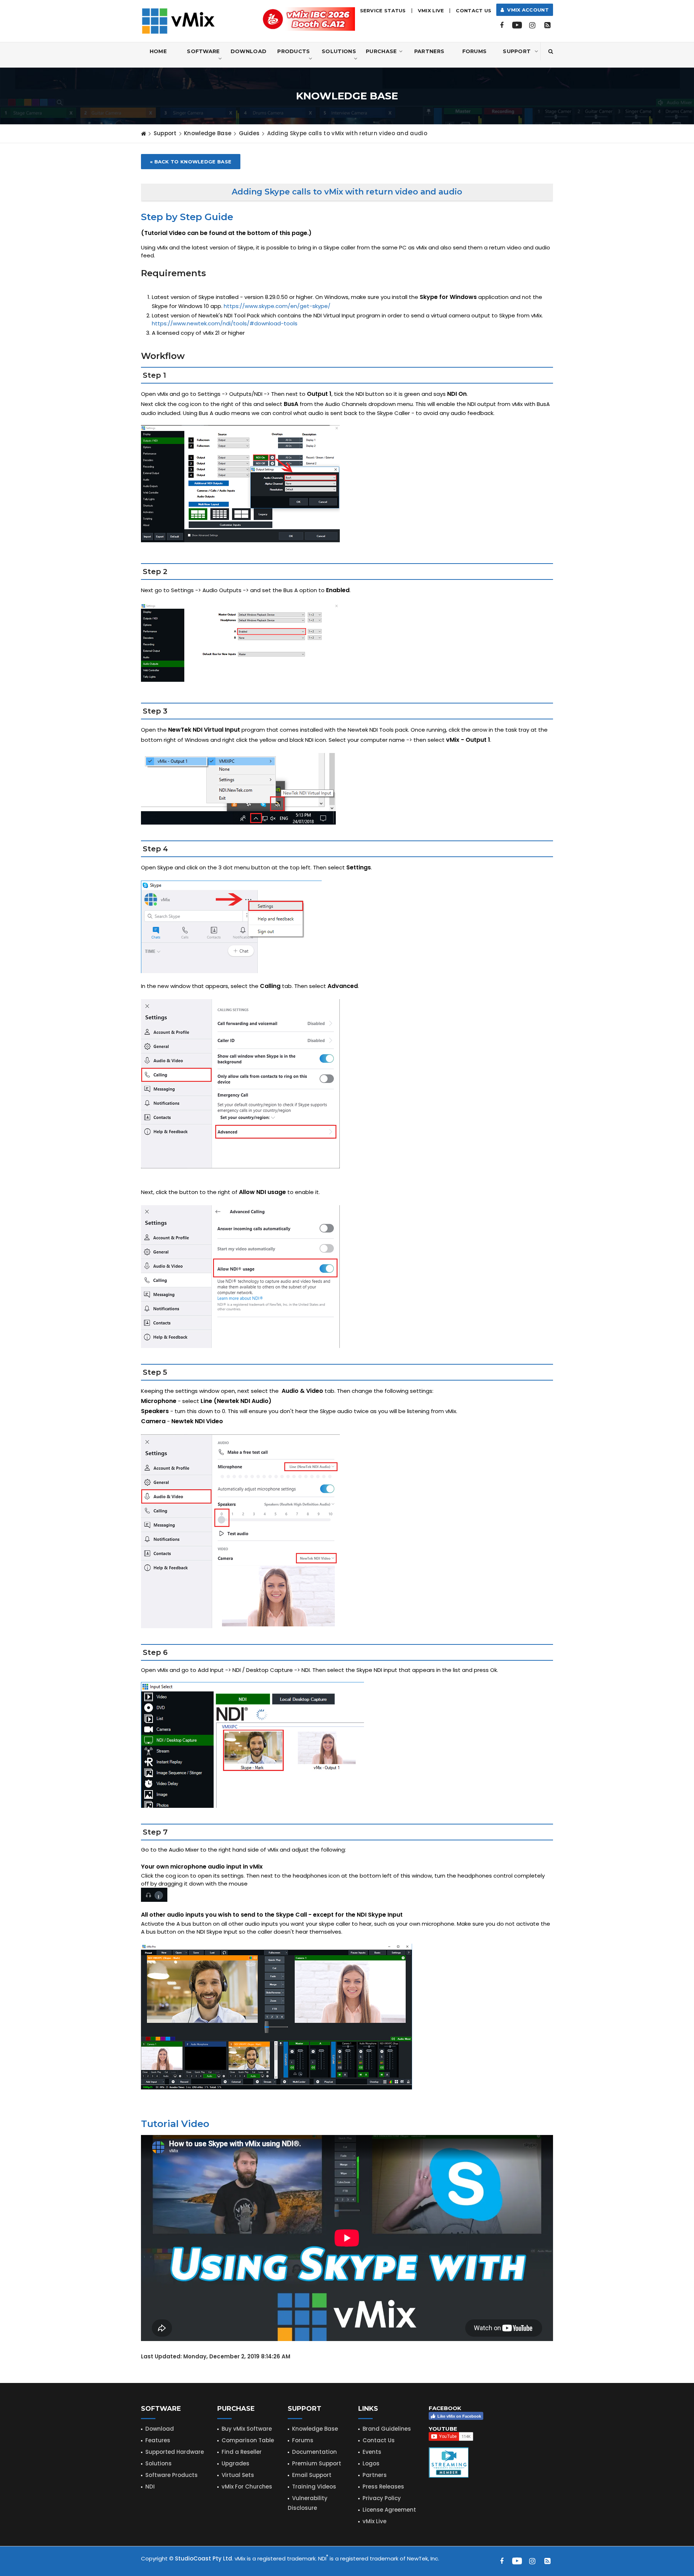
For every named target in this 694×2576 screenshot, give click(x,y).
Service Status (383, 10)
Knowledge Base (208, 133)
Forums (475, 51)
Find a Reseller (242, 2452)
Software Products (172, 2475)
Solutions (339, 51)
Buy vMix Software (247, 2429)
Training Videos (314, 2487)
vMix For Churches (247, 2487)
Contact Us (474, 10)
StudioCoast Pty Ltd (204, 2558)
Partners (429, 51)
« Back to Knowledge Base (191, 162)
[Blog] (547, 25)
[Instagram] (532, 25)
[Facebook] (502, 25)
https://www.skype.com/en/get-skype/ (277, 306)
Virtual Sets (238, 2475)
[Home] (143, 133)
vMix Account (526, 10)
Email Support (312, 2475)
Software (203, 51)
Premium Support (317, 2463)
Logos (371, 2463)
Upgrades (235, 2463)
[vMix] (178, 20)
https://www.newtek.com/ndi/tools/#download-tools (225, 323)
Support (517, 51)
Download (249, 51)
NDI (150, 2487)
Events (372, 2452)
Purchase (381, 51)
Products (294, 51)
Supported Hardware (175, 2452)
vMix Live (374, 2521)
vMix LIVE (431, 10)
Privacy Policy (382, 2498)
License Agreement (389, 2510)
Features (158, 2440)
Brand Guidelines (387, 2429)
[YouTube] (517, 25)
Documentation (314, 2452)
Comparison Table (248, 2440)
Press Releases (383, 2487)
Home (158, 51)
